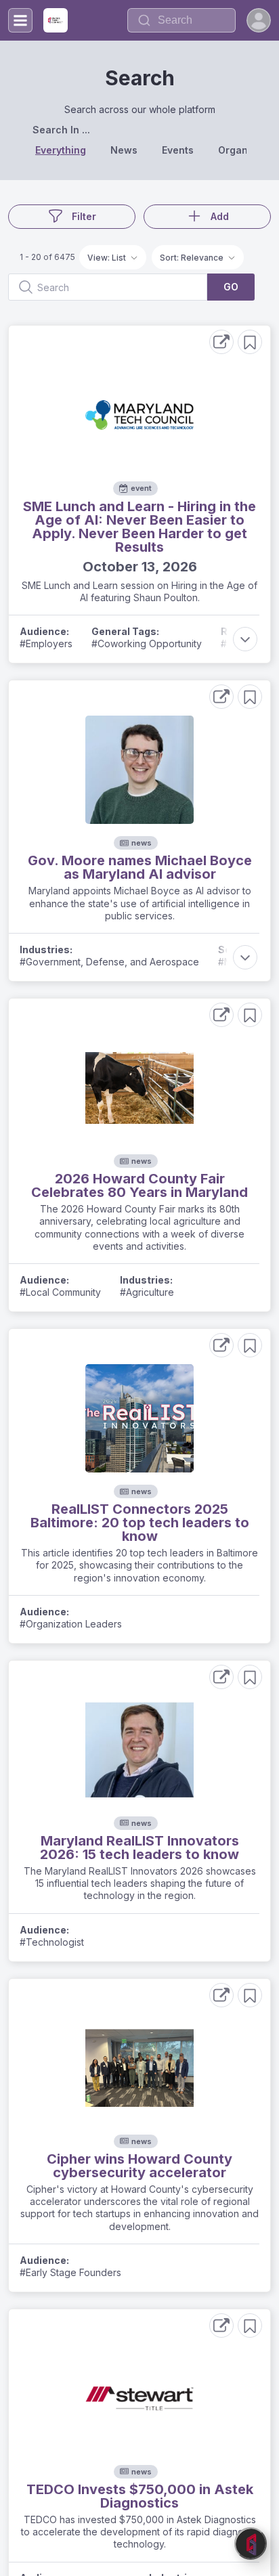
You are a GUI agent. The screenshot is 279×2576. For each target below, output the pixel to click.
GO (231, 287)
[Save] (250, 342)
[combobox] (181, 20)
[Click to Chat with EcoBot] (251, 2544)
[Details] (221, 342)
